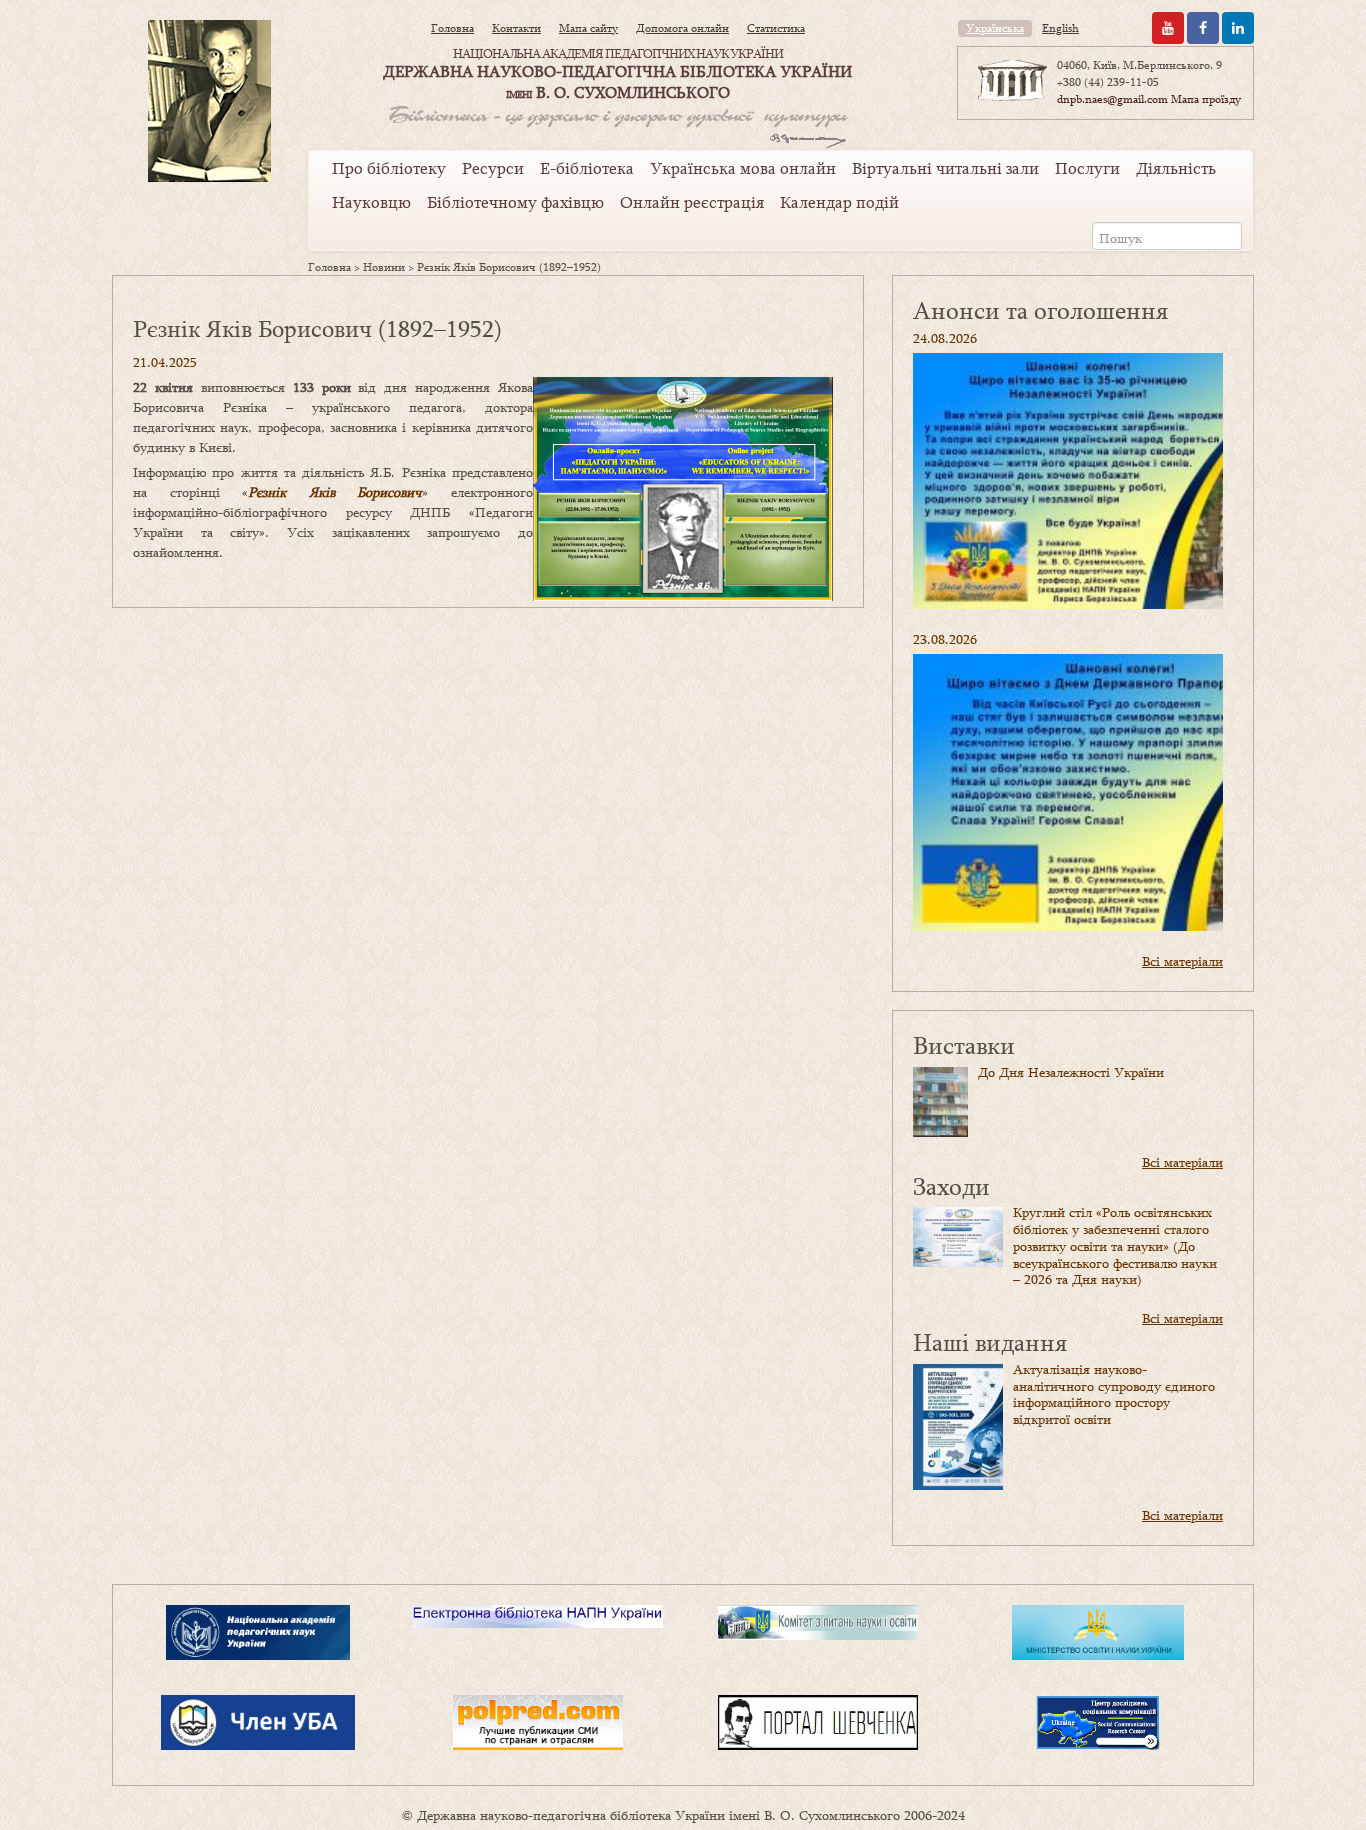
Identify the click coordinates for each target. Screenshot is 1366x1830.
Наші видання (990, 1341)
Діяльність (1176, 168)
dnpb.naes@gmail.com (1112, 99)
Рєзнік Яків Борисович (335, 492)
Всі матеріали (1182, 961)
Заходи (951, 1185)
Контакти (516, 28)
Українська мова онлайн (743, 168)
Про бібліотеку (389, 168)
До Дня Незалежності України (1071, 1072)
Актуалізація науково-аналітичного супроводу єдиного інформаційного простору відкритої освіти (1114, 1394)
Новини (384, 267)
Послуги (1087, 168)
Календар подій (839, 202)
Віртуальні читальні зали (945, 168)
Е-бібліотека (587, 168)
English (1060, 28)
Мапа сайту (588, 28)
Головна (452, 28)
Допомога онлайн (682, 28)
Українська (995, 28)
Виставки (964, 1044)
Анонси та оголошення (1040, 309)
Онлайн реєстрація (692, 202)
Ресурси (493, 168)
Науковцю (371, 202)
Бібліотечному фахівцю (515, 202)
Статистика (776, 28)
